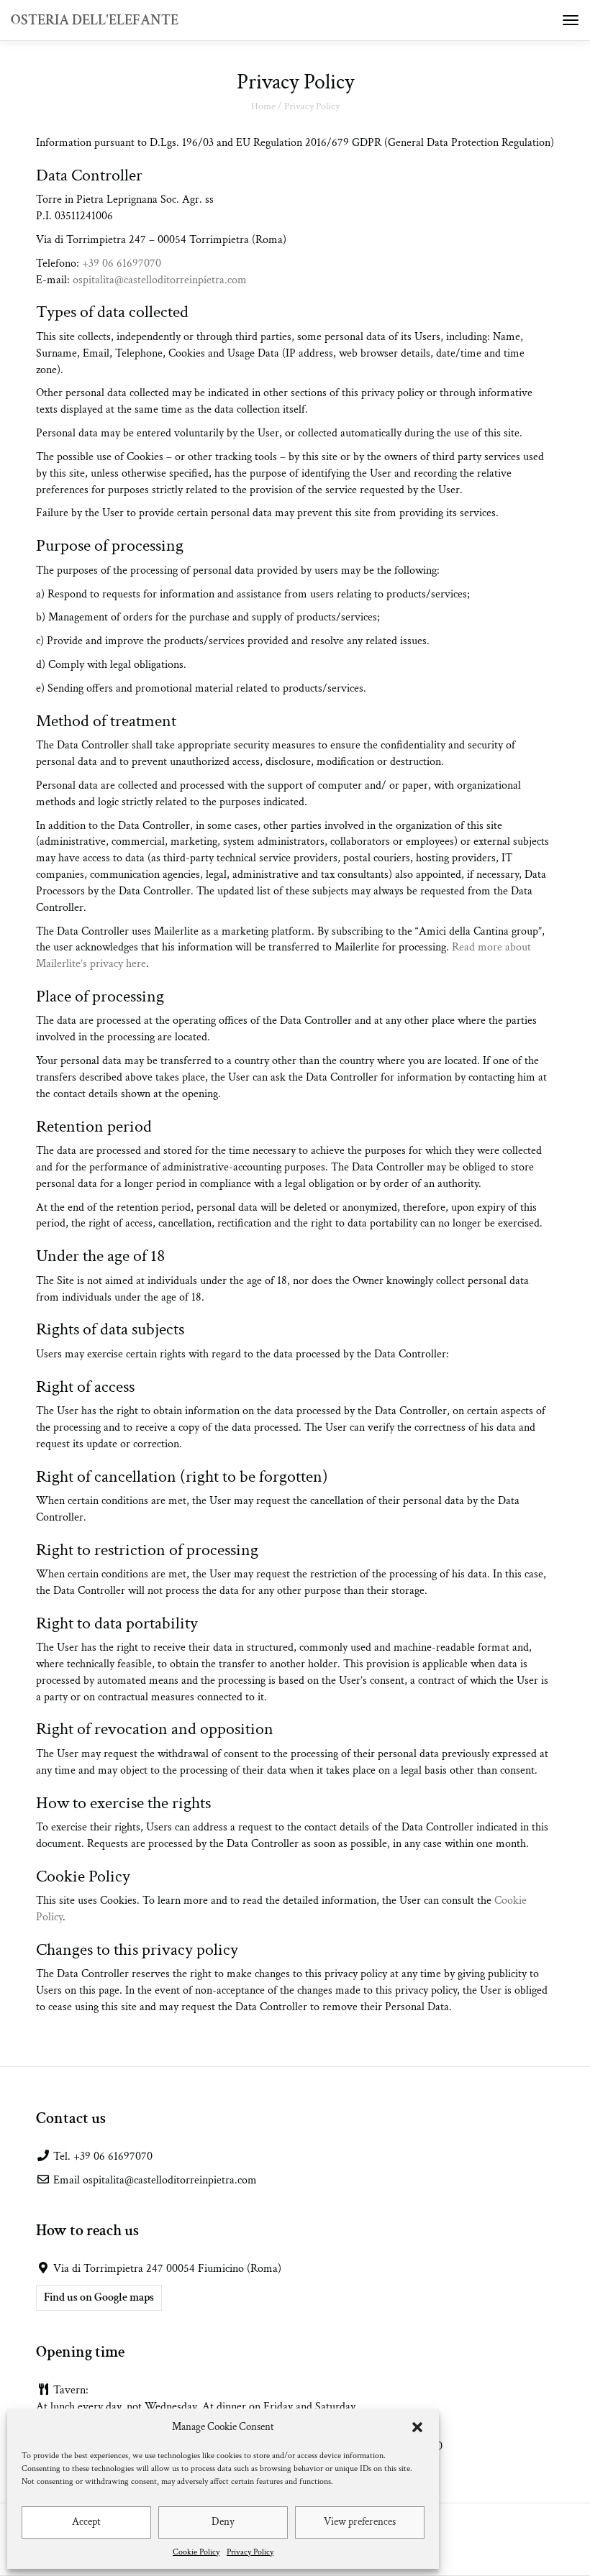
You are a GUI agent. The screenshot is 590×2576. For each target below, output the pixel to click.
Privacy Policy (250, 2552)
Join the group (295, 1400)
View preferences (360, 2522)
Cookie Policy (196, 2552)
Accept (86, 2522)
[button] (417, 2427)
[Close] (570, 1135)
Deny (223, 2522)
